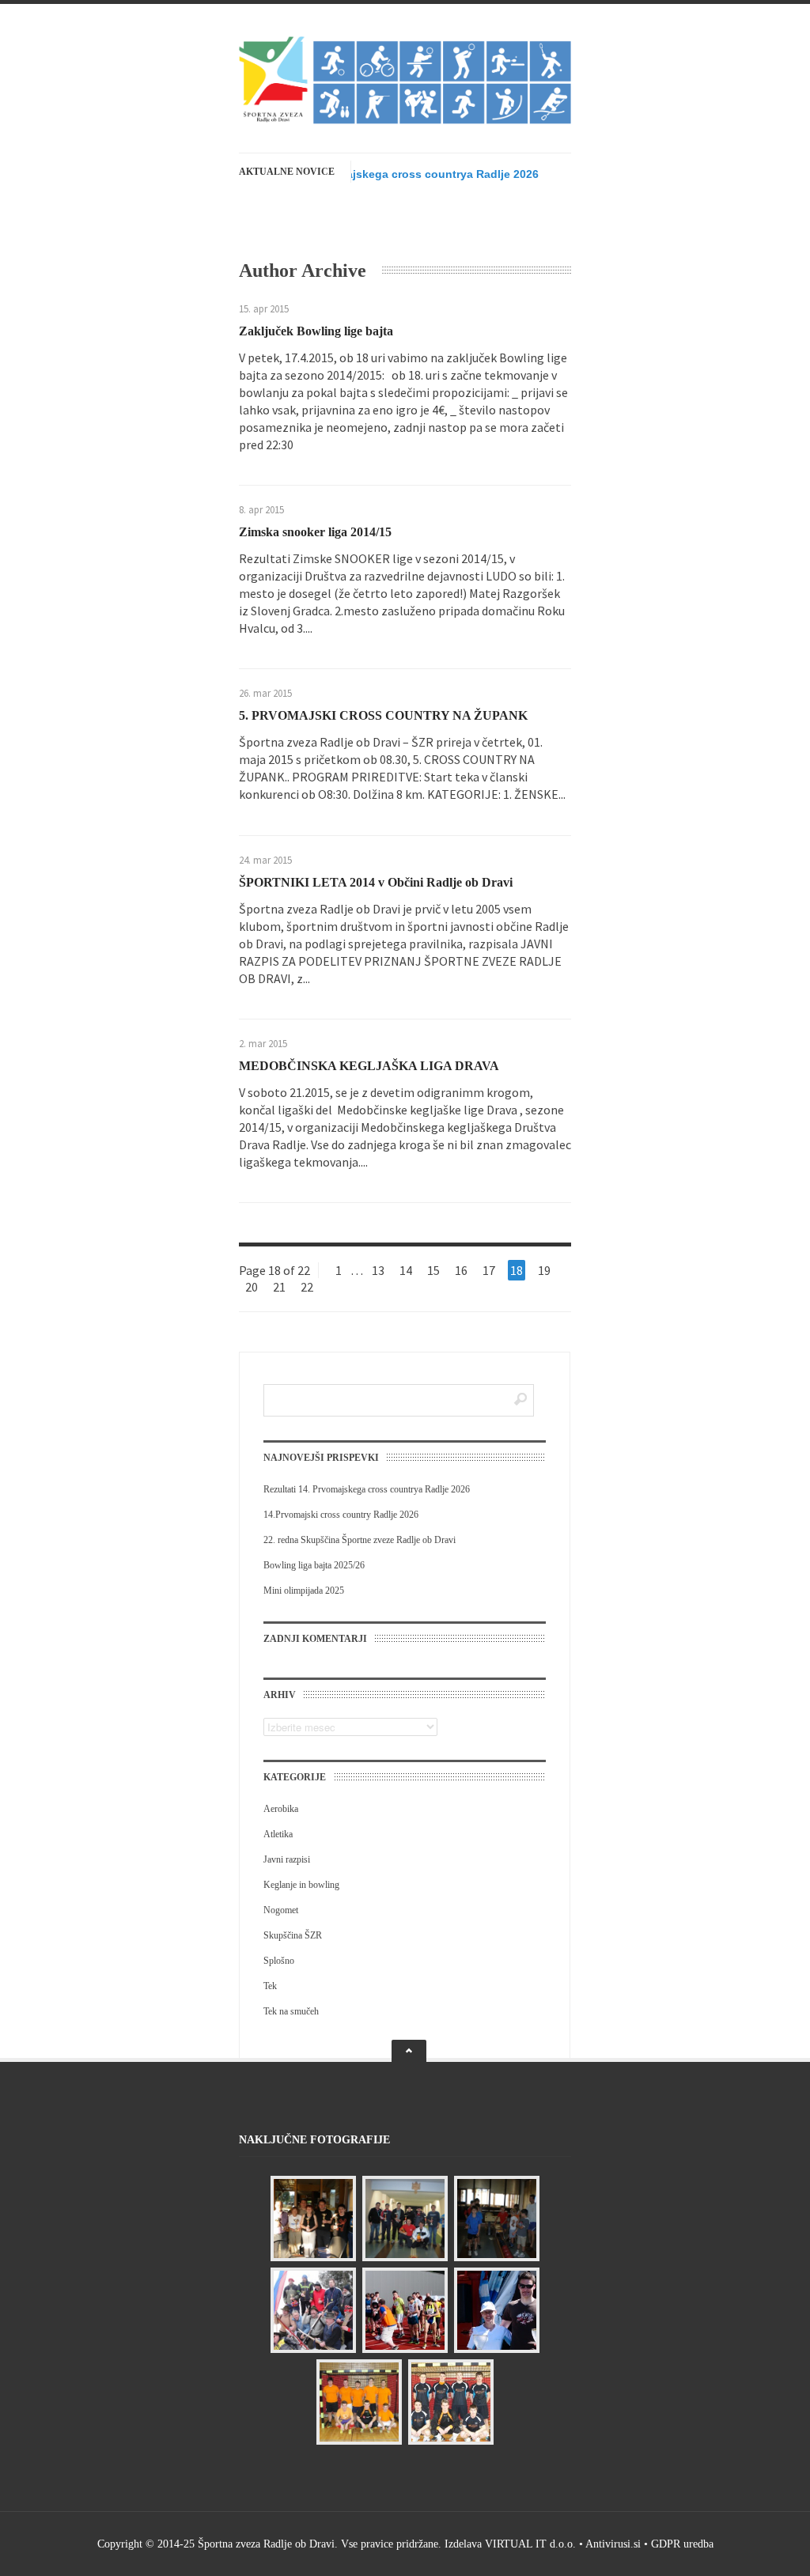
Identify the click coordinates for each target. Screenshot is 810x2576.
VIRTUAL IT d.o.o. (530, 2544)
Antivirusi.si (613, 2544)
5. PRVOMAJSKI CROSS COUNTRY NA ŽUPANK (383, 715)
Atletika (278, 1834)
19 (544, 1270)
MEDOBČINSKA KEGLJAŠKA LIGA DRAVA (369, 1066)
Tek (270, 1986)
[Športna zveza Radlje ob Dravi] (405, 120)
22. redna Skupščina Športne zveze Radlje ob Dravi (360, 1540)
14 (406, 1270)
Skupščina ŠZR (293, 1935)
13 (378, 1270)
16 (461, 1270)
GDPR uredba (682, 2544)
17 (489, 1270)
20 (252, 1287)
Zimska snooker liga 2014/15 (315, 532)
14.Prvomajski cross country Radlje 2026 (341, 1515)
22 (307, 1287)
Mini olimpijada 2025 (304, 1591)
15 (433, 1270)
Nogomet (281, 1910)
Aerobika (281, 1809)
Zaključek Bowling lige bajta (316, 331)
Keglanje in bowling (301, 1885)
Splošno (279, 1961)
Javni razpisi (287, 1859)
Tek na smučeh (291, 2011)
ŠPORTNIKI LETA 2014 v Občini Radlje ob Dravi (376, 882)
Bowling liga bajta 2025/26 (314, 1565)
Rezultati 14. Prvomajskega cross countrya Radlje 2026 (391, 174)
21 (279, 1287)
